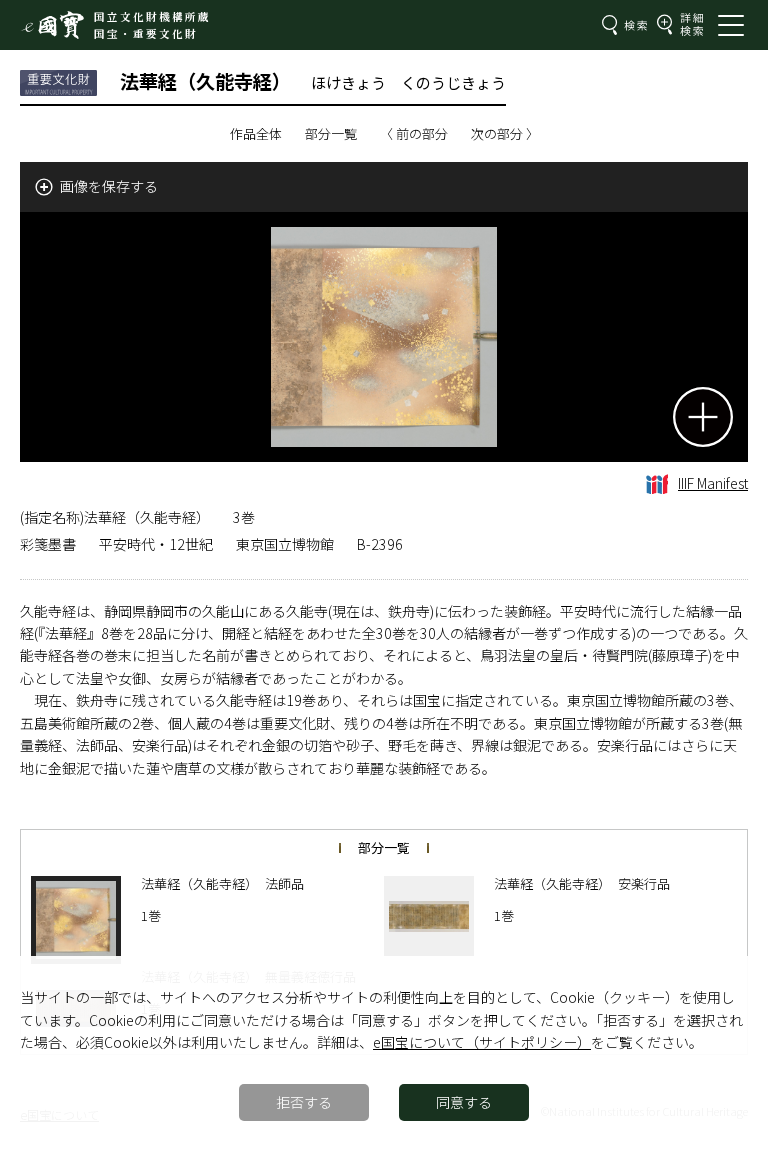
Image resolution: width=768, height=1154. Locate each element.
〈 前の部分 (414, 133)
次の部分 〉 (505, 133)
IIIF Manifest (713, 483)
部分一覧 (331, 133)
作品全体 (256, 133)
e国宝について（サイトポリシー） (482, 1042)
